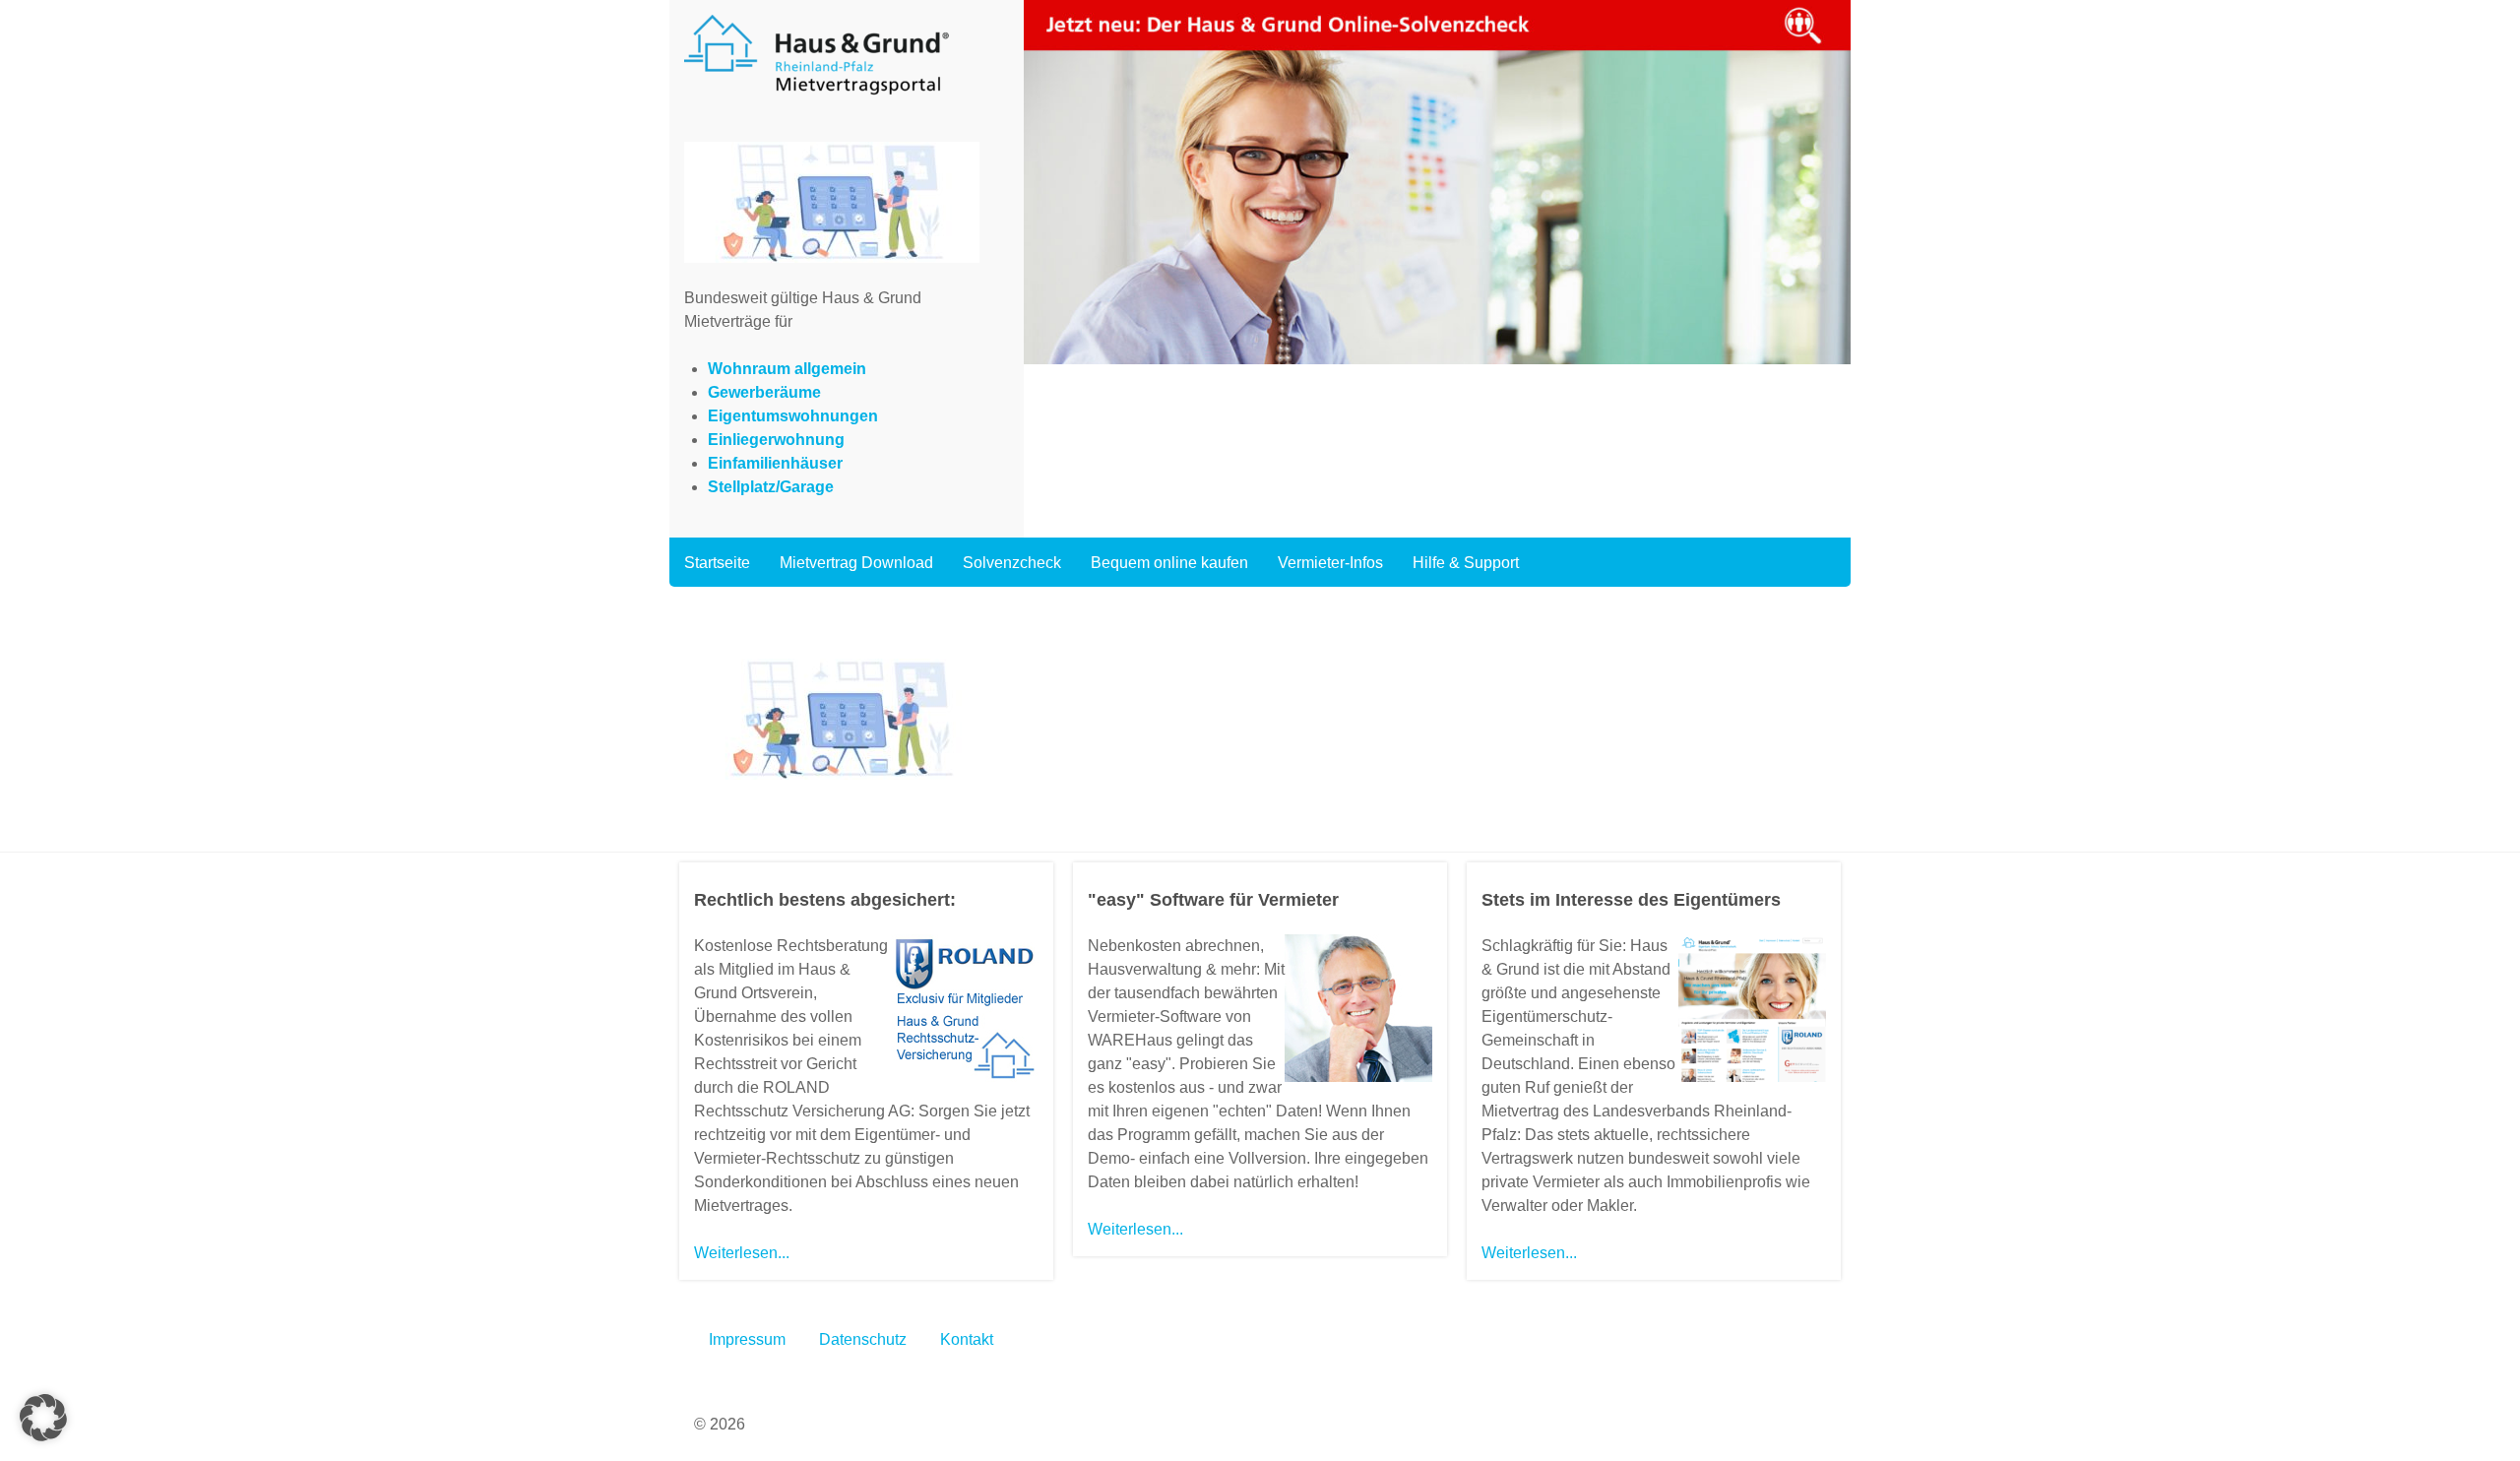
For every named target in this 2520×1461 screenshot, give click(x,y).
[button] (43, 1418)
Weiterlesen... (742, 1253)
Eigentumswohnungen (793, 416)
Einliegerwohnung (776, 440)
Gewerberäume (764, 392)
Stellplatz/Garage (771, 487)
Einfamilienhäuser (775, 463)
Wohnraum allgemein (787, 369)
